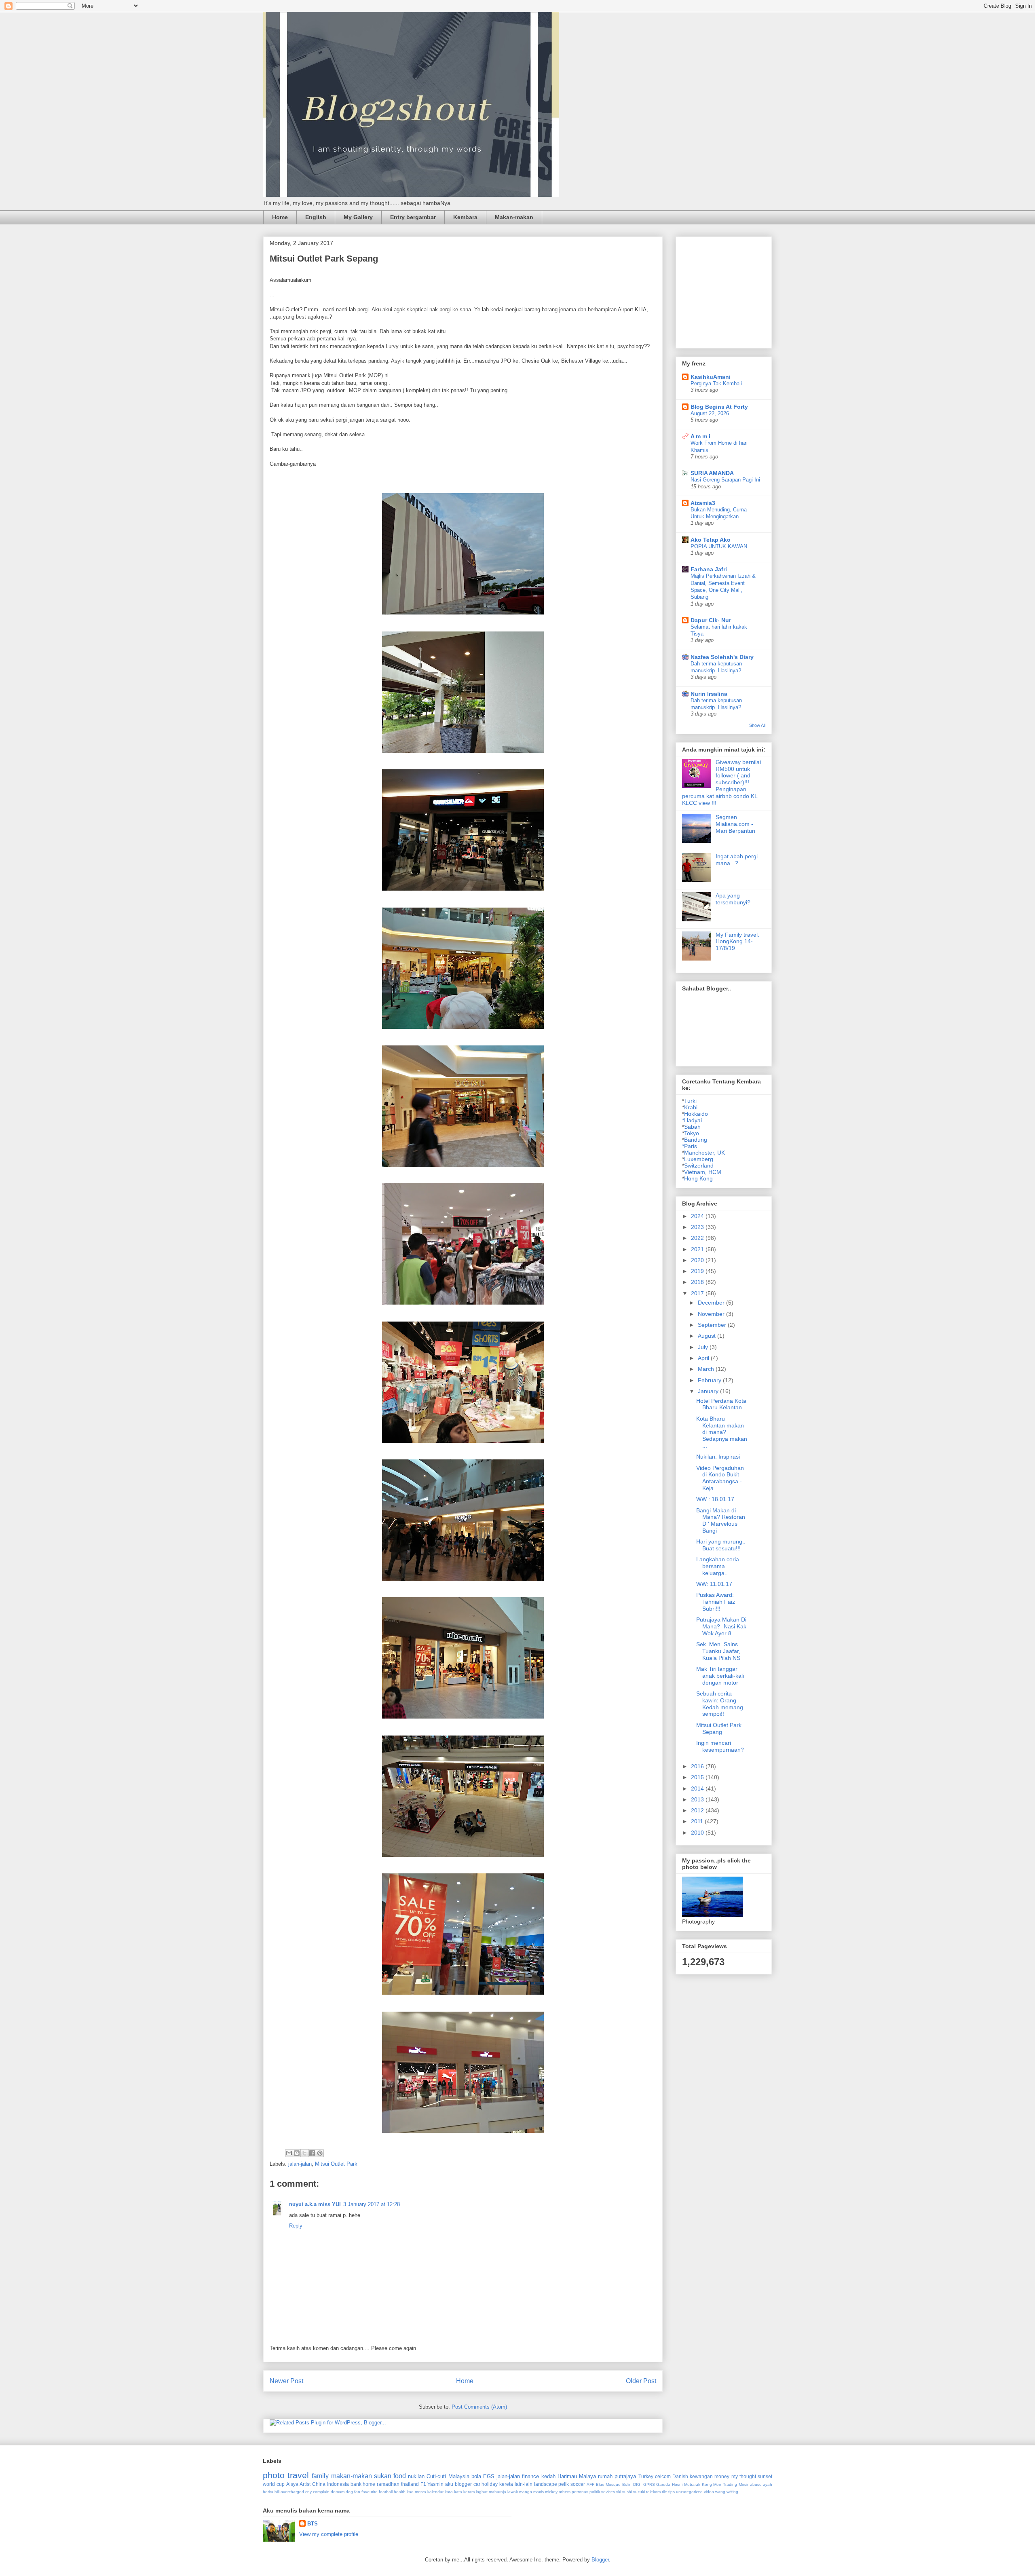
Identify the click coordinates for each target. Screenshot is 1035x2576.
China (319, 2484)
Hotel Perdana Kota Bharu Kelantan (721, 1404)
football (386, 2492)
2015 (698, 1777)
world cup (274, 2484)
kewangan (701, 2476)
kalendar (435, 2492)
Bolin (627, 2484)
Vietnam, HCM (703, 1172)
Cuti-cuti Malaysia (448, 2476)
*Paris (690, 1146)
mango (526, 2492)
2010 (698, 1833)
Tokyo (692, 1133)
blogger (463, 2484)
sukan (383, 2476)
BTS (313, 2524)
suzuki (639, 2492)
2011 (698, 1821)
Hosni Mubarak (686, 2484)
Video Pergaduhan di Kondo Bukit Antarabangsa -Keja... (720, 1478)
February (710, 1380)
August (708, 1336)
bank (356, 2484)
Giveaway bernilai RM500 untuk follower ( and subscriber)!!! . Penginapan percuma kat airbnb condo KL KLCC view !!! (721, 782)
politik (595, 2492)
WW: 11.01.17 (714, 1584)
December (712, 1303)
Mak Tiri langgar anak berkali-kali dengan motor (720, 1676)
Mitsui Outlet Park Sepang (719, 1728)
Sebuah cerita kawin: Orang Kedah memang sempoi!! (720, 1704)
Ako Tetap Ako (711, 540)
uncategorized (689, 2492)
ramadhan (388, 2484)
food (400, 2476)
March (707, 1369)
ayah (768, 2484)
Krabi (691, 1107)
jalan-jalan (300, 2164)
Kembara (465, 217)
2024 (698, 1216)
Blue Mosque (608, 2484)
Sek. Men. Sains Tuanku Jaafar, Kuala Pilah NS (718, 1651)
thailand (410, 2484)
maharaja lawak (503, 2492)
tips (672, 2492)
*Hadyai (692, 1120)
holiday (490, 2484)
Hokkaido (696, 1114)
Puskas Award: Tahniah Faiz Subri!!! (716, 1602)
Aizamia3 (703, 503)
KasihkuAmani (711, 377)
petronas (580, 2492)
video (709, 2492)
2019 (698, 1271)
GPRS (649, 2484)
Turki (690, 1101)
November (712, 1314)
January (709, 1391)
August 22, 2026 (710, 413)
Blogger (600, 2560)
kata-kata (453, 2492)
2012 (698, 1810)
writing (732, 2492)
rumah (605, 2476)
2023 (698, 1227)
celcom (663, 2476)
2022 (698, 1238)
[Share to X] (304, 2153)
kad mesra (416, 2492)
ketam (469, 2492)
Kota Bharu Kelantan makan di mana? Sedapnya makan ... (722, 1432)
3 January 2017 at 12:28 (372, 2204)
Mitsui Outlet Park (336, 2164)
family (320, 2476)
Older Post (641, 2381)
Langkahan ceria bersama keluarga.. (718, 1566)
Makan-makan (514, 217)
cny (308, 2492)
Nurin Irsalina (709, 694)
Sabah (692, 1127)
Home (280, 217)
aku (449, 2484)
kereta (506, 2484)
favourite (370, 2492)
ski (619, 2492)
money (722, 2476)
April (704, 1358)
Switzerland (699, 1166)
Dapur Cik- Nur (711, 620)
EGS (489, 2476)
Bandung (696, 1140)
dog (349, 2492)
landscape (546, 2484)
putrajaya (625, 2476)
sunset (765, 2476)
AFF (590, 2484)
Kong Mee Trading (720, 2484)
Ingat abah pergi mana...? (737, 860)
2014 (698, 1788)
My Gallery (358, 217)
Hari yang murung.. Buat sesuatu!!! (721, 1545)
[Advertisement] (743, 290)
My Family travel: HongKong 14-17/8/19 (737, 942)
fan (357, 2492)
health (400, 2492)
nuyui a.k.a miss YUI (315, 2204)
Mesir (744, 2484)
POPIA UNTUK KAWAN (719, 546)
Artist (305, 2484)
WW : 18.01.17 (715, 1499)
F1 (423, 2484)
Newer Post (286, 2381)
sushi (627, 2492)
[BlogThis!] (297, 2153)
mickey (551, 2492)
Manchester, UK (704, 1153)
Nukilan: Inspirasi (718, 1457)
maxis (539, 2492)
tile (664, 2492)
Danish (680, 2476)
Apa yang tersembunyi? (733, 899)
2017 (698, 1293)
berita (268, 2492)
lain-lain (524, 2484)
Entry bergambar (413, 217)
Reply (296, 2226)
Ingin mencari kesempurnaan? (720, 1746)
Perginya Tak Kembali (716, 383)
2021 (698, 1249)
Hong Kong (698, 1178)
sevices (608, 2492)
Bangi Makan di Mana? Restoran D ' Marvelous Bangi (721, 1520)
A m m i (700, 436)
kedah (548, 2476)
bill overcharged (289, 2492)
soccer (578, 2484)
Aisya (292, 2484)
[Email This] (289, 2153)
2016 (698, 1766)
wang (720, 2492)
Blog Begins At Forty (719, 407)
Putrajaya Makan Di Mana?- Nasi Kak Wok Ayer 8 (721, 1626)
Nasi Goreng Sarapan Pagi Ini (725, 480)
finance (530, 2476)
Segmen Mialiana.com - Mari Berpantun (735, 824)
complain (321, 2492)
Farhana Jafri (709, 569)
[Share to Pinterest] (320, 2153)
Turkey (646, 2476)
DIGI (637, 2484)
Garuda (663, 2484)
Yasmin (435, 2484)
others (565, 2492)
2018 (698, 1282)
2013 (698, 1799)
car (477, 2484)
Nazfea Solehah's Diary (722, 657)
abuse (756, 2484)
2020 (698, 1260)
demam (338, 2492)
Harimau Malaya (577, 2476)
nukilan (416, 2476)
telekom (653, 2492)
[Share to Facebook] (312, 2153)
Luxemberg (699, 1159)
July (704, 1347)
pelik (564, 2484)
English (316, 217)
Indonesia (338, 2484)
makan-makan (352, 2476)
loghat (482, 2492)
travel (298, 2475)
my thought (744, 2476)
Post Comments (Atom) (479, 2407)
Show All (757, 725)
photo (274, 2475)
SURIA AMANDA (712, 473)
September (713, 1325)
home (369, 2484)
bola (476, 2476)
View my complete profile (329, 2534)
